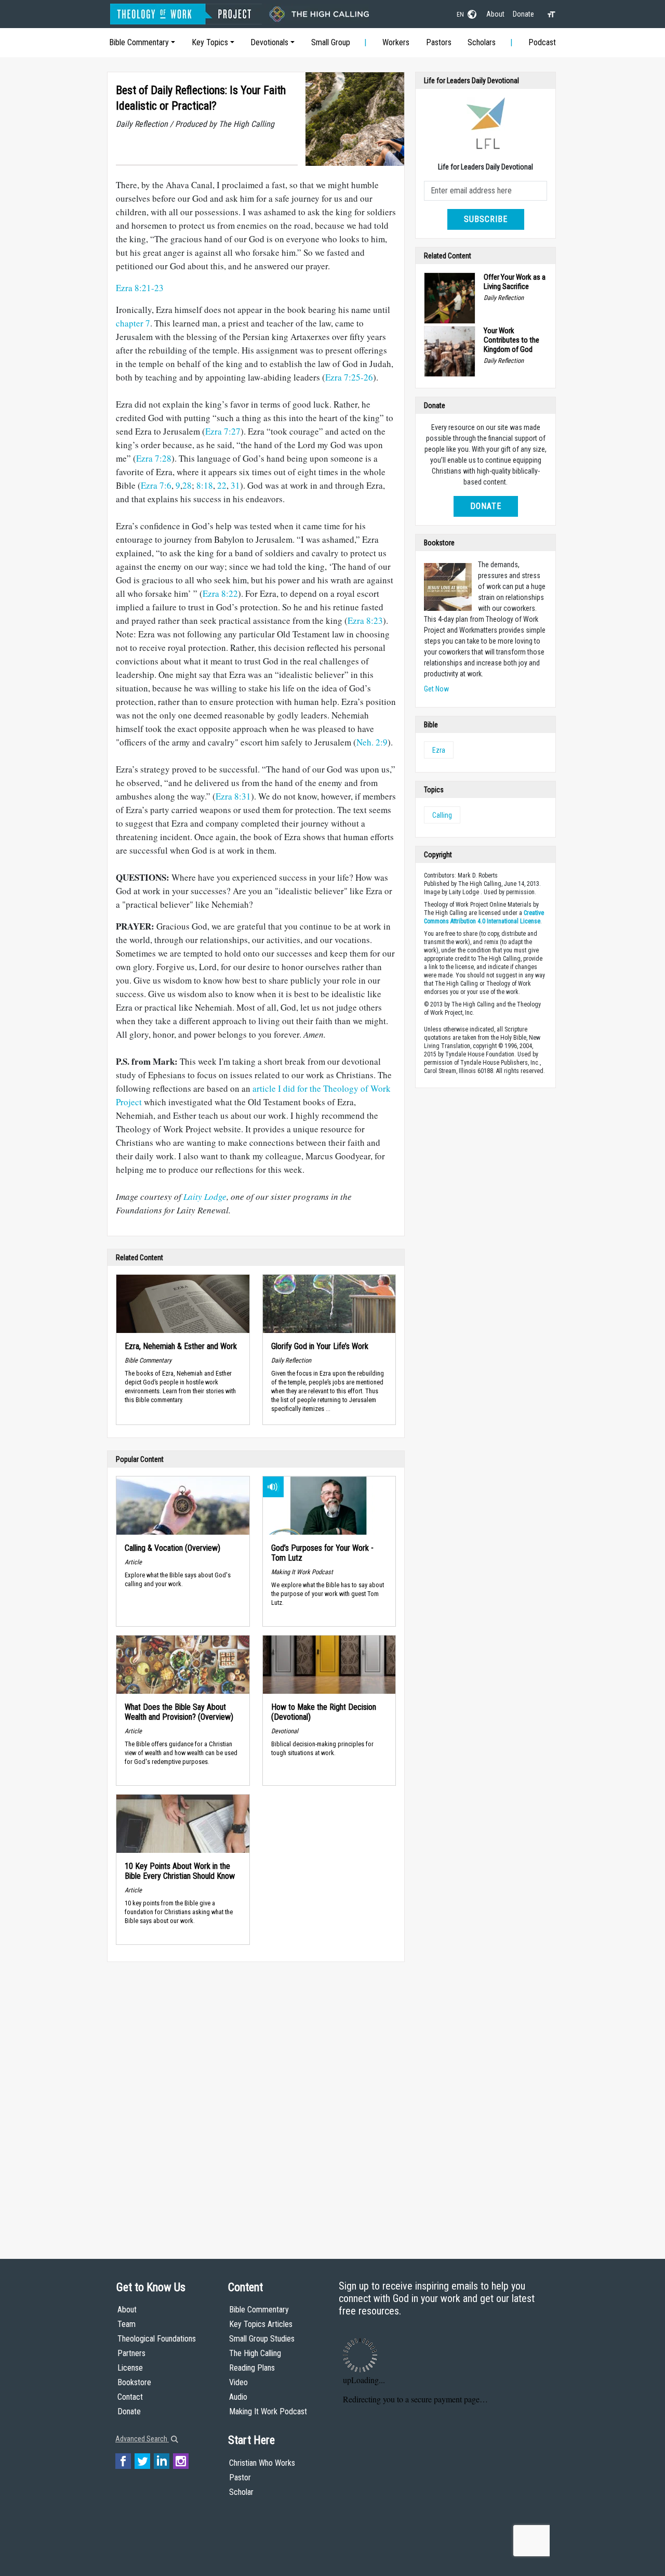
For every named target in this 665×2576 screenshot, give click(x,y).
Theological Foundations (157, 2339)
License (130, 2368)
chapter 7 (133, 323)
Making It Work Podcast (268, 2411)
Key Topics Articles (261, 2324)
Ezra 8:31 (233, 796)
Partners (131, 2353)
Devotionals (269, 42)
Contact (130, 2397)
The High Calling (255, 2353)
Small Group (331, 42)
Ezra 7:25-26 (349, 377)
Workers (396, 42)
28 (187, 485)
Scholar (241, 2492)
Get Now (436, 689)
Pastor (240, 2477)
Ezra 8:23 (365, 620)
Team (127, 2324)
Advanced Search (142, 2439)
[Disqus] (256, 2100)
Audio (238, 2397)
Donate (523, 14)
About (495, 14)
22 (222, 485)
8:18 (205, 485)
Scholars (482, 42)
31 (235, 485)
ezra (439, 750)
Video (238, 2382)
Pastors (439, 42)
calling (442, 815)
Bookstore (134, 2382)
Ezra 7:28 (154, 458)
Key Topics (210, 42)
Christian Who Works (262, 2463)
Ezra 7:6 (156, 485)
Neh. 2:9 (372, 742)
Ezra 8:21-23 (140, 288)
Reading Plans (252, 2368)
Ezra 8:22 (220, 593)
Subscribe (486, 219)
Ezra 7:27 (223, 431)
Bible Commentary (139, 42)
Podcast (542, 42)
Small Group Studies (262, 2339)
